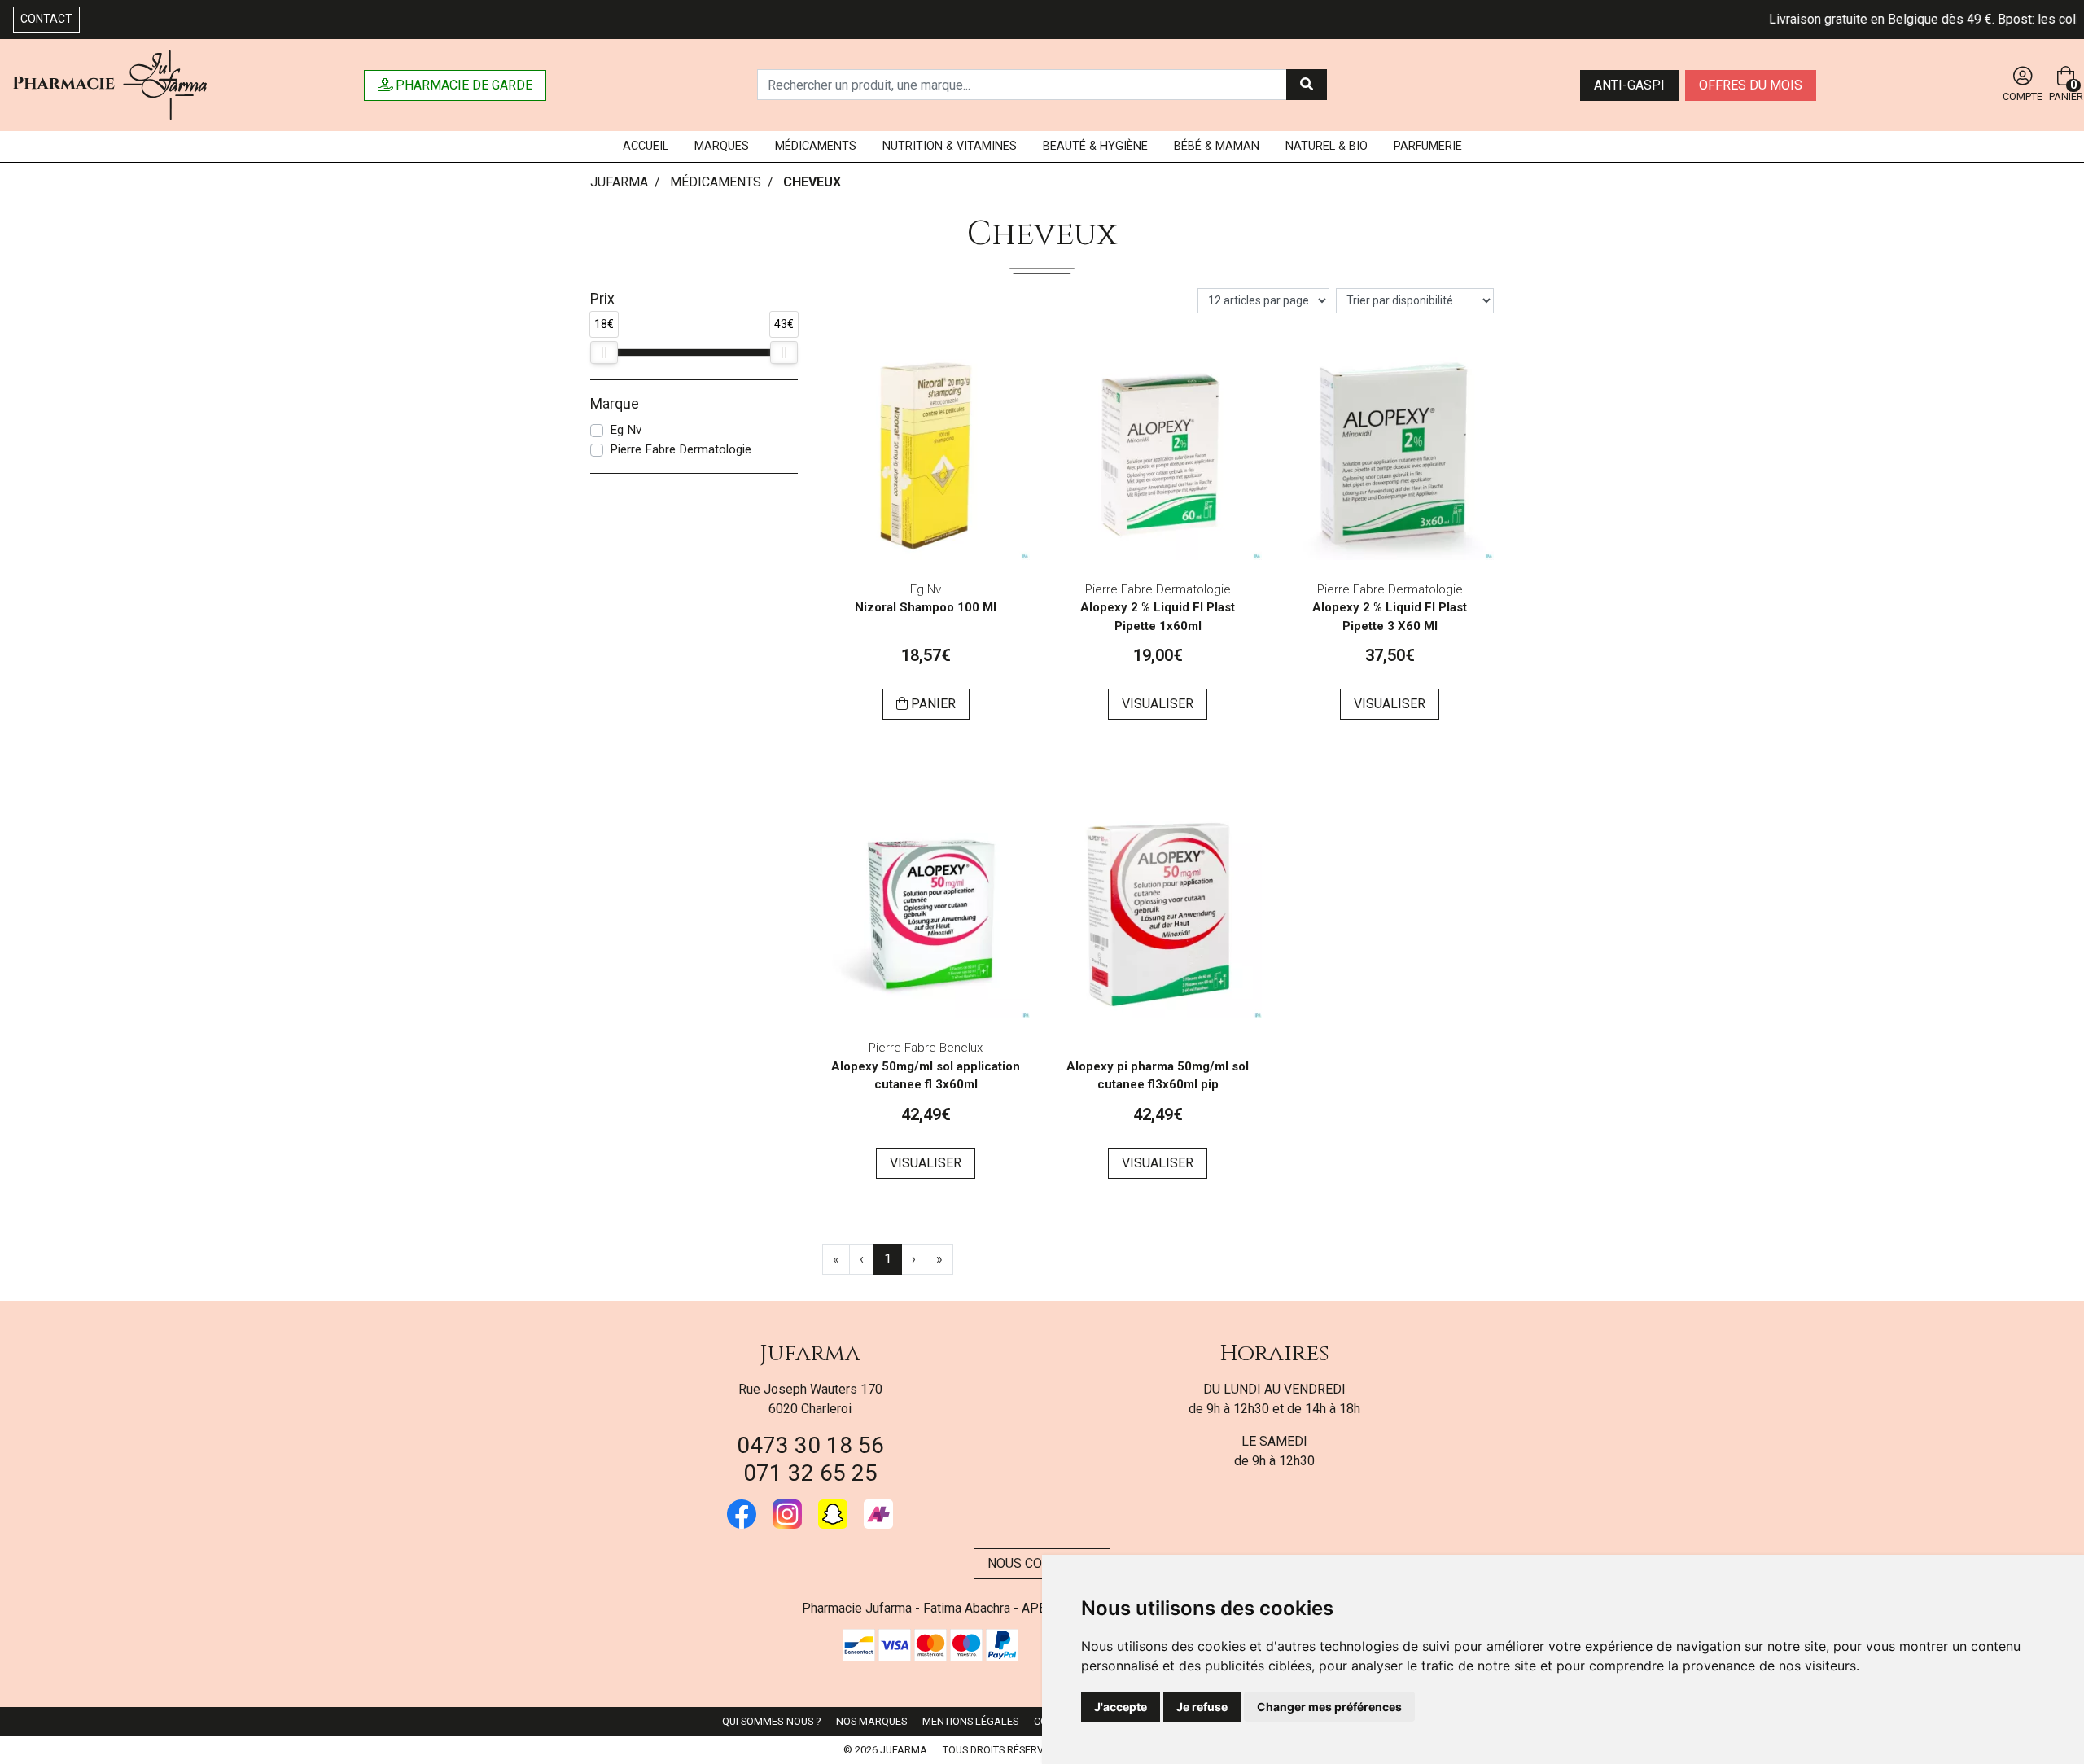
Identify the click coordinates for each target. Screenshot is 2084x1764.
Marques (722, 146)
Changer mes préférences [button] (1329, 1707)
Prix (602, 299)
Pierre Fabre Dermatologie (681, 449)
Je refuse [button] (1202, 1707)
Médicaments (816, 146)
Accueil (646, 146)
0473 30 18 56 (810, 1445)
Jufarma (810, 1353)
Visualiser (1158, 704)
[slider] (604, 352)
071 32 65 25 (810, 1473)
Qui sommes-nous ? (771, 1721)
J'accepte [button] (1121, 1707)
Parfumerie (1428, 146)
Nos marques (871, 1721)
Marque (615, 404)
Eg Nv (626, 430)
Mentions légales (970, 1721)
